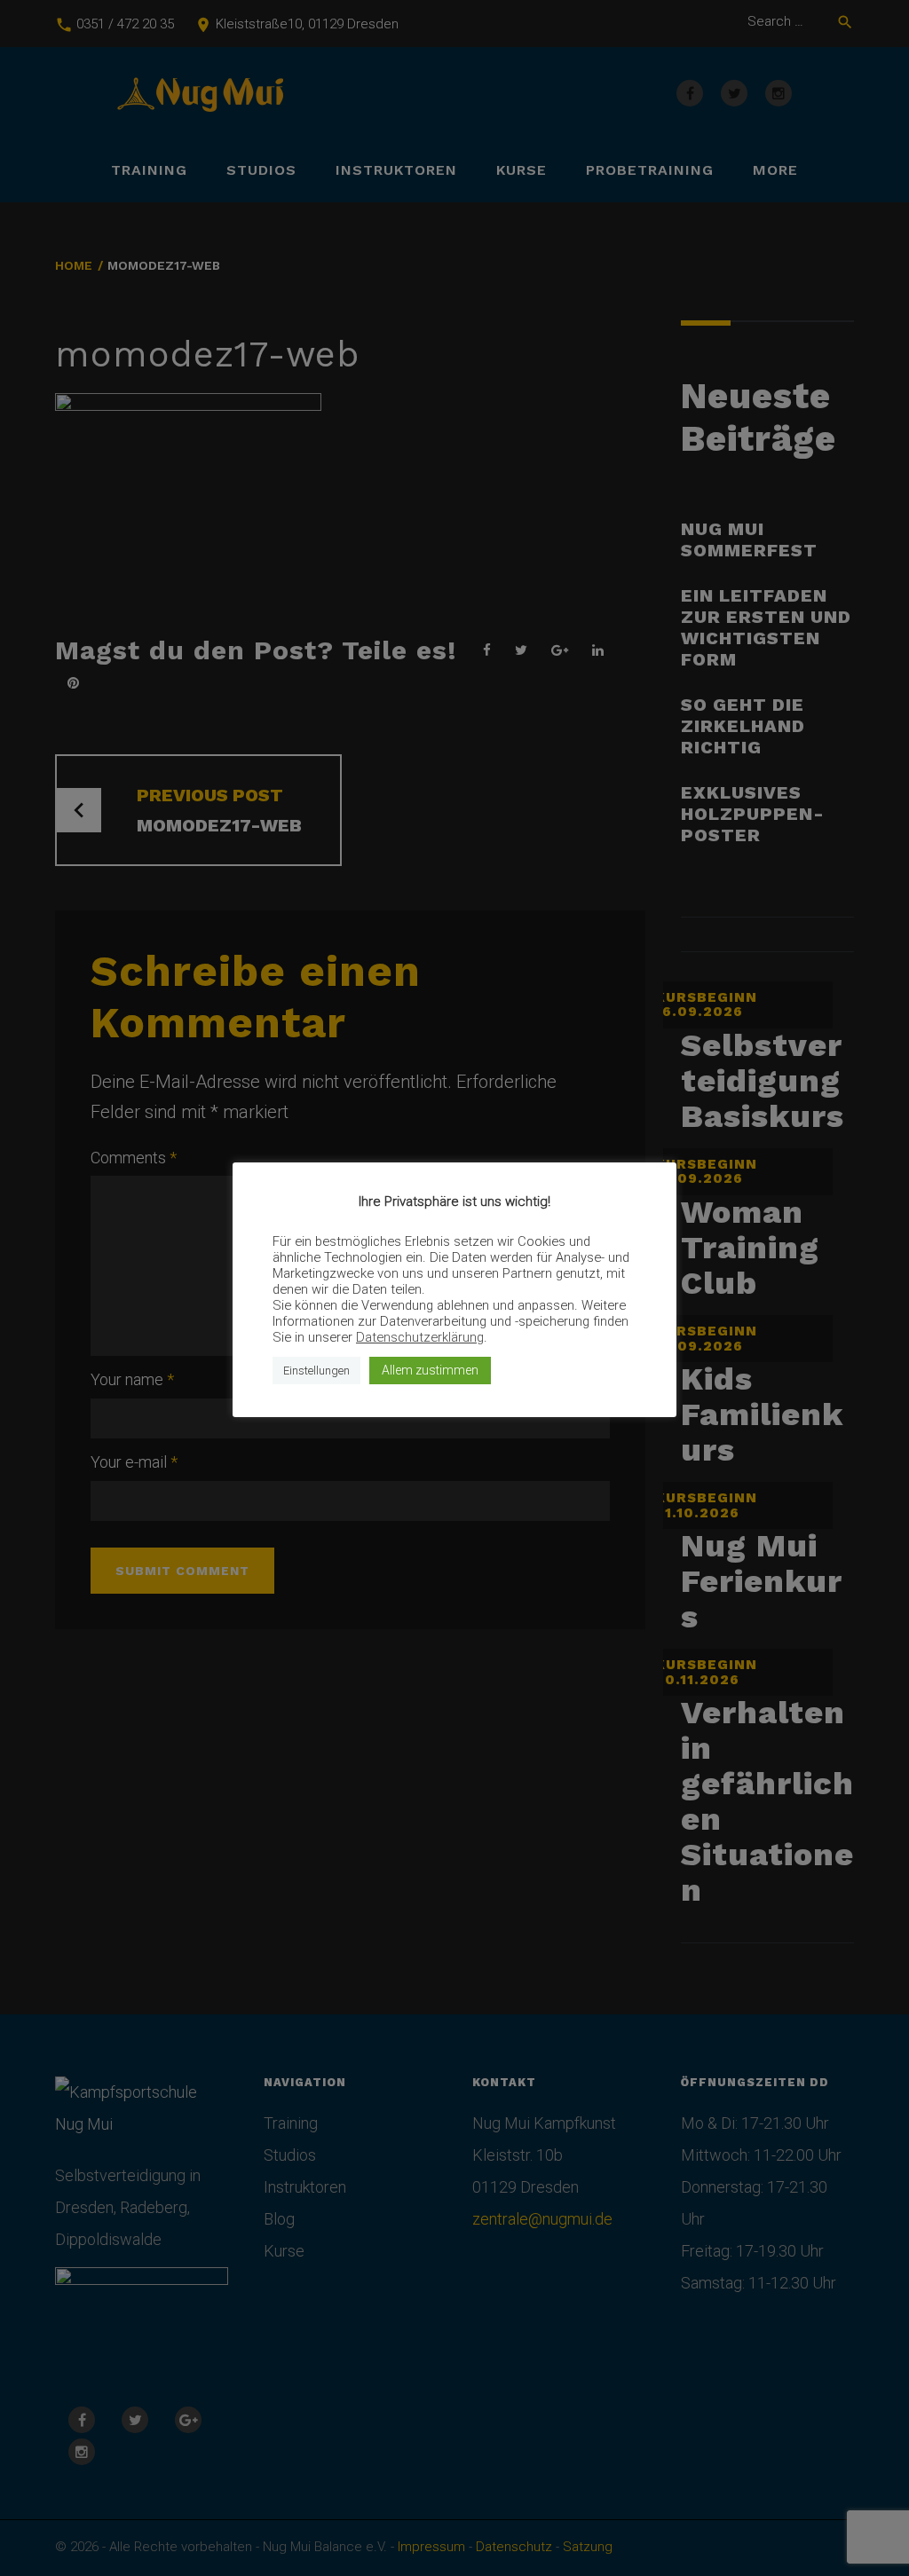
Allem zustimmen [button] (430, 1370)
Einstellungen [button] (316, 1371)
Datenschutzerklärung (420, 1337)
